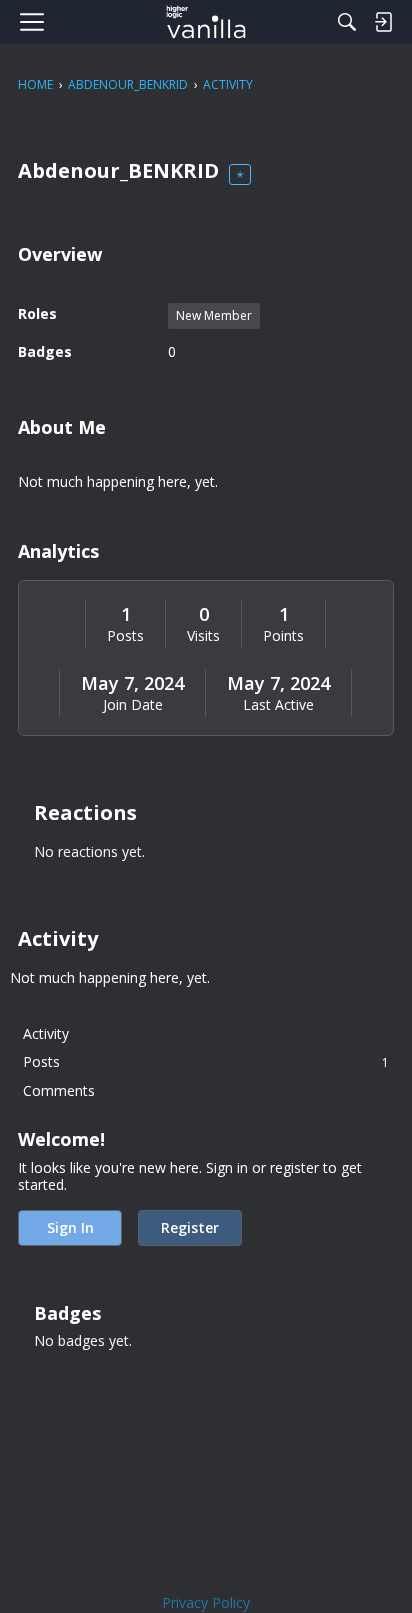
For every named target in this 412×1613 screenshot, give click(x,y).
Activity (46, 1033)
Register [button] (190, 1227)
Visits (203, 636)
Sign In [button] (70, 1227)
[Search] (347, 22)
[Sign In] (383, 22)
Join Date (133, 705)
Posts (125, 636)
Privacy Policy (206, 1602)
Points (283, 636)
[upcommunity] (206, 22)
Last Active (278, 705)
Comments (59, 1090)
